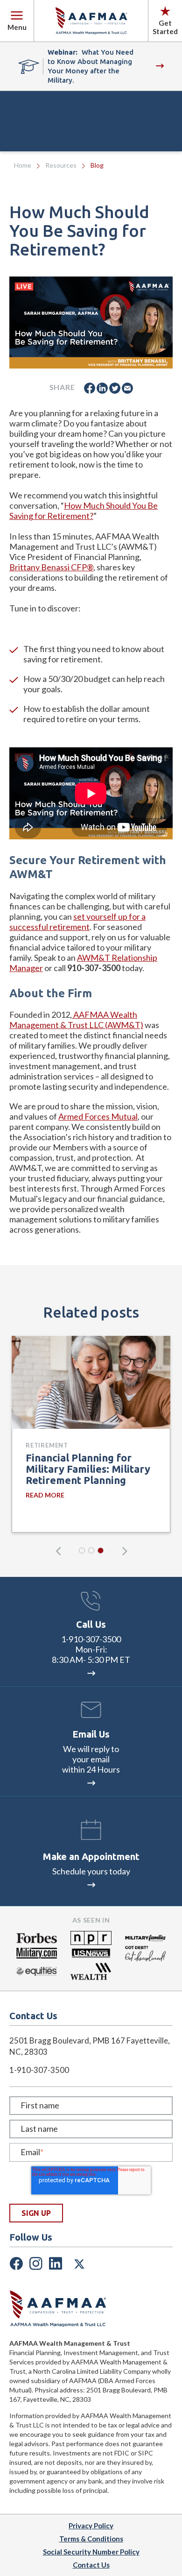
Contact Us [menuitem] (91, 2565)
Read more (45, 1495)
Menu (17, 27)
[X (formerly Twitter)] (79, 2262)
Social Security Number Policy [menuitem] (91, 2552)
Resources (61, 165)
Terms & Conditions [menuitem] (91, 2539)
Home (23, 165)
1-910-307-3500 (91, 1639)
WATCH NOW (158, 66)
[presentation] (58, 1551)
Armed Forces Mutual (98, 1116)
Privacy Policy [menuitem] (91, 2526)
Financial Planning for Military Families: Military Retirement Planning (88, 1469)
